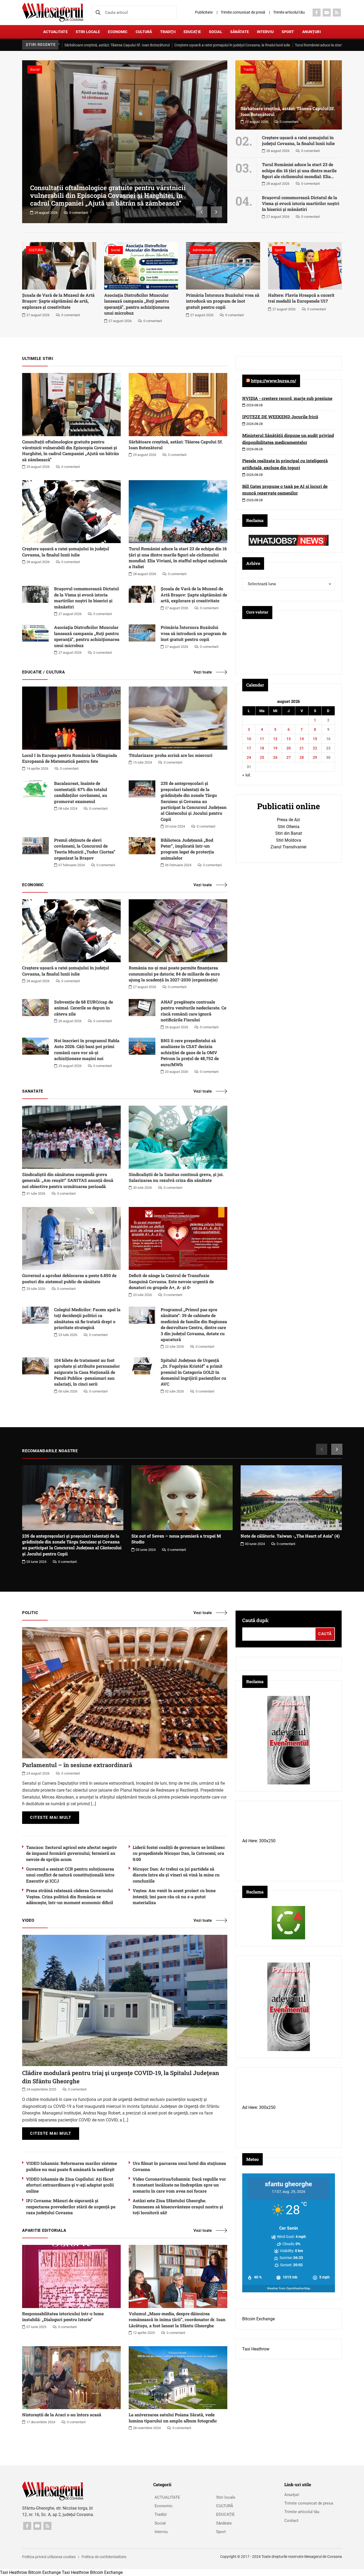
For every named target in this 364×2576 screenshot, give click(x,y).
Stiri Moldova (289, 840)
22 (315, 748)
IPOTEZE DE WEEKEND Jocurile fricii (280, 417)
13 (289, 739)
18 (262, 748)
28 (302, 757)
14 (302, 739)
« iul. (247, 775)
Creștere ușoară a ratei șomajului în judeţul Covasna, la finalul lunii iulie (167, 45)
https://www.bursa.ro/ (274, 381)
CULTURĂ (144, 32)
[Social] (317, 13)
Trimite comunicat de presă (243, 12)
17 (249, 748)
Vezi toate (203, 672)
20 (289, 748)
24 (249, 757)
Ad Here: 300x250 (259, 1841)
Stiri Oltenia (289, 827)
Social (216, 32)
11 (262, 739)
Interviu (265, 32)
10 (249, 739)
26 (275, 757)
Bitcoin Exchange (258, 2319)
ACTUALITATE (55, 32)
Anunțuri (312, 32)
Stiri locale (88, 32)
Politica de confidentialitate (104, 2557)
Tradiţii (168, 32)
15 (315, 739)
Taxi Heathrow (256, 2349)
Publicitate (204, 12)
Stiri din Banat (289, 833)
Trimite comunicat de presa (309, 2503)
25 (262, 757)
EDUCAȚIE (192, 32)
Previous (202, 212)
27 (289, 757)
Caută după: (256, 1620)
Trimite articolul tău (289, 12)
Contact (291, 2521)
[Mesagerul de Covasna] (53, 12)
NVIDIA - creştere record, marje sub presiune (287, 398)
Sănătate (240, 32)
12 (275, 739)
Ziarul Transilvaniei (288, 847)
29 (315, 757)
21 (302, 748)
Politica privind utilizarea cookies (49, 2557)
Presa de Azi (288, 820)
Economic (118, 32)
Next (216, 212)
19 (275, 748)
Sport (288, 32)
